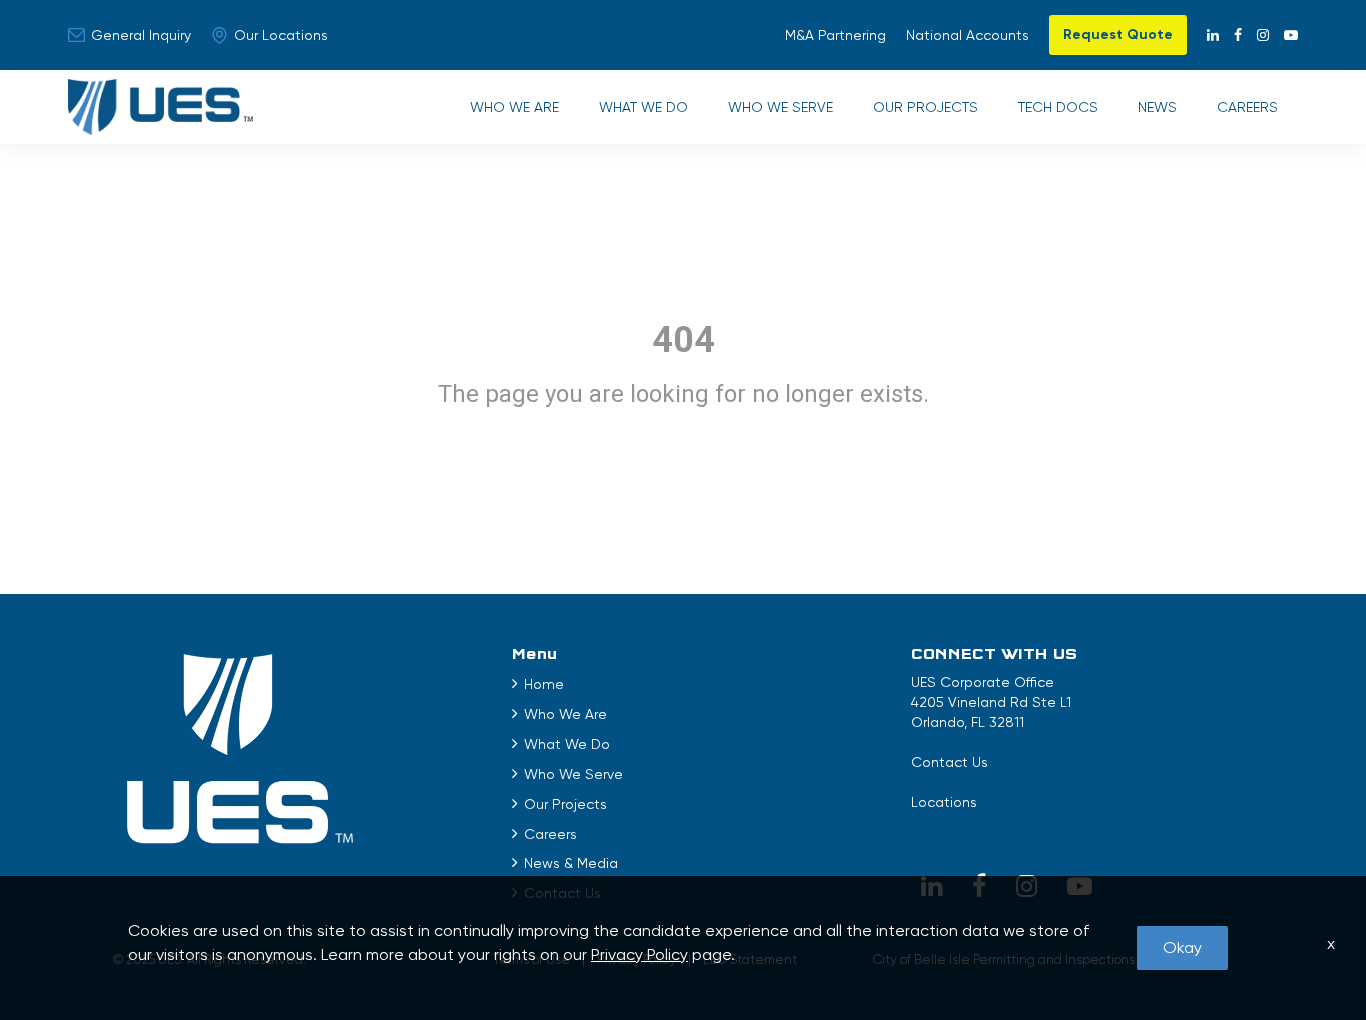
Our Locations (281, 35)
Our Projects (925, 107)
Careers (1247, 107)
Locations (944, 802)
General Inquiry (141, 35)
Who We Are (514, 107)
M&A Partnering (835, 35)
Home (544, 684)
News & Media (571, 863)
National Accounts (967, 35)
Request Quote (1118, 34)
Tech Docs (1058, 107)
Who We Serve (780, 107)
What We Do (643, 107)
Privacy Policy (639, 954)
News (1157, 107)
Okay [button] (1182, 947)
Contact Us (949, 762)
